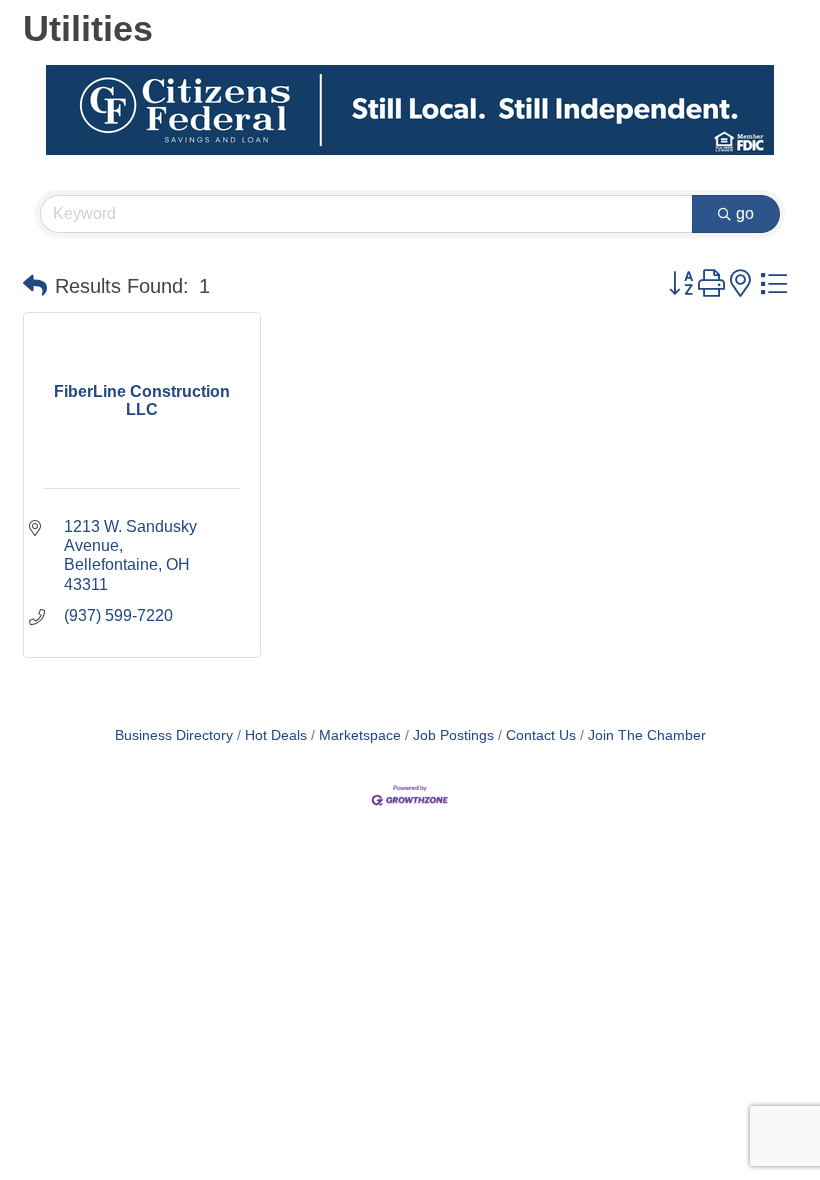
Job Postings (453, 735)
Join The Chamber (647, 735)
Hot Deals (276, 735)
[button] (35, 286)
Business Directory (174, 735)
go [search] (745, 213)
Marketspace (360, 735)
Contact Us (541, 735)
